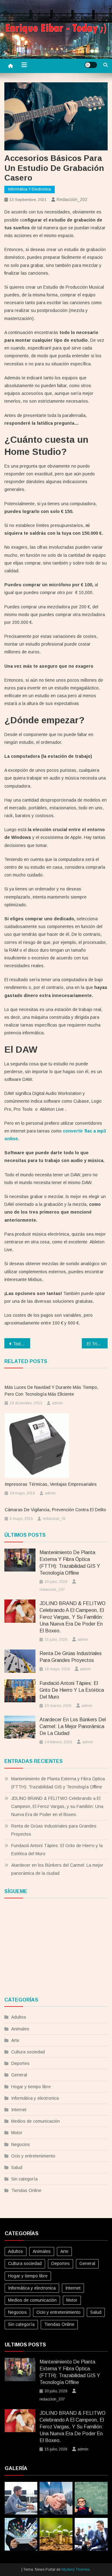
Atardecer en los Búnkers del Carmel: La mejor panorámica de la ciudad (73, 1726)
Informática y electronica (30, 189)
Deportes (20, 2063)
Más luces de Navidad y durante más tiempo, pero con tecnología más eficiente (51, 1391)
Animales (20, 2029)
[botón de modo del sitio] (91, 65)
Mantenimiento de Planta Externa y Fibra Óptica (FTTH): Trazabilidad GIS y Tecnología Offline (70, 1563)
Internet (19, 2110)
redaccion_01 (54, 1519)
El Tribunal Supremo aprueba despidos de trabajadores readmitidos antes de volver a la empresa (97, 1344)
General (19, 2075)
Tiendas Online (26, 2190)
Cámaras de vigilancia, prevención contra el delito (55, 1510)
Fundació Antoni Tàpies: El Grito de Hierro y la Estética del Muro (72, 1690)
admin (57, 1403)
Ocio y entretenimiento (33, 2156)
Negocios (21, 2144)
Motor (17, 2133)
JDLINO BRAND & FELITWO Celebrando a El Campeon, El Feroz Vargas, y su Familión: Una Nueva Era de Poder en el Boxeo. (72, 1617)
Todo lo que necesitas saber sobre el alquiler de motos (22, 1344)
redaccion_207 (52, 1590)
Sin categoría (24, 2179)
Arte (15, 2040)
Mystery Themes (76, 2569)
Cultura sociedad (28, 2052)
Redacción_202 (72, 199)
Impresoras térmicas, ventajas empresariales (51, 1484)
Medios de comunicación (35, 2121)
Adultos (19, 2017)
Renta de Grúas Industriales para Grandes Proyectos (71, 1657)
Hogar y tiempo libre (31, 2087)
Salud (17, 2167)
